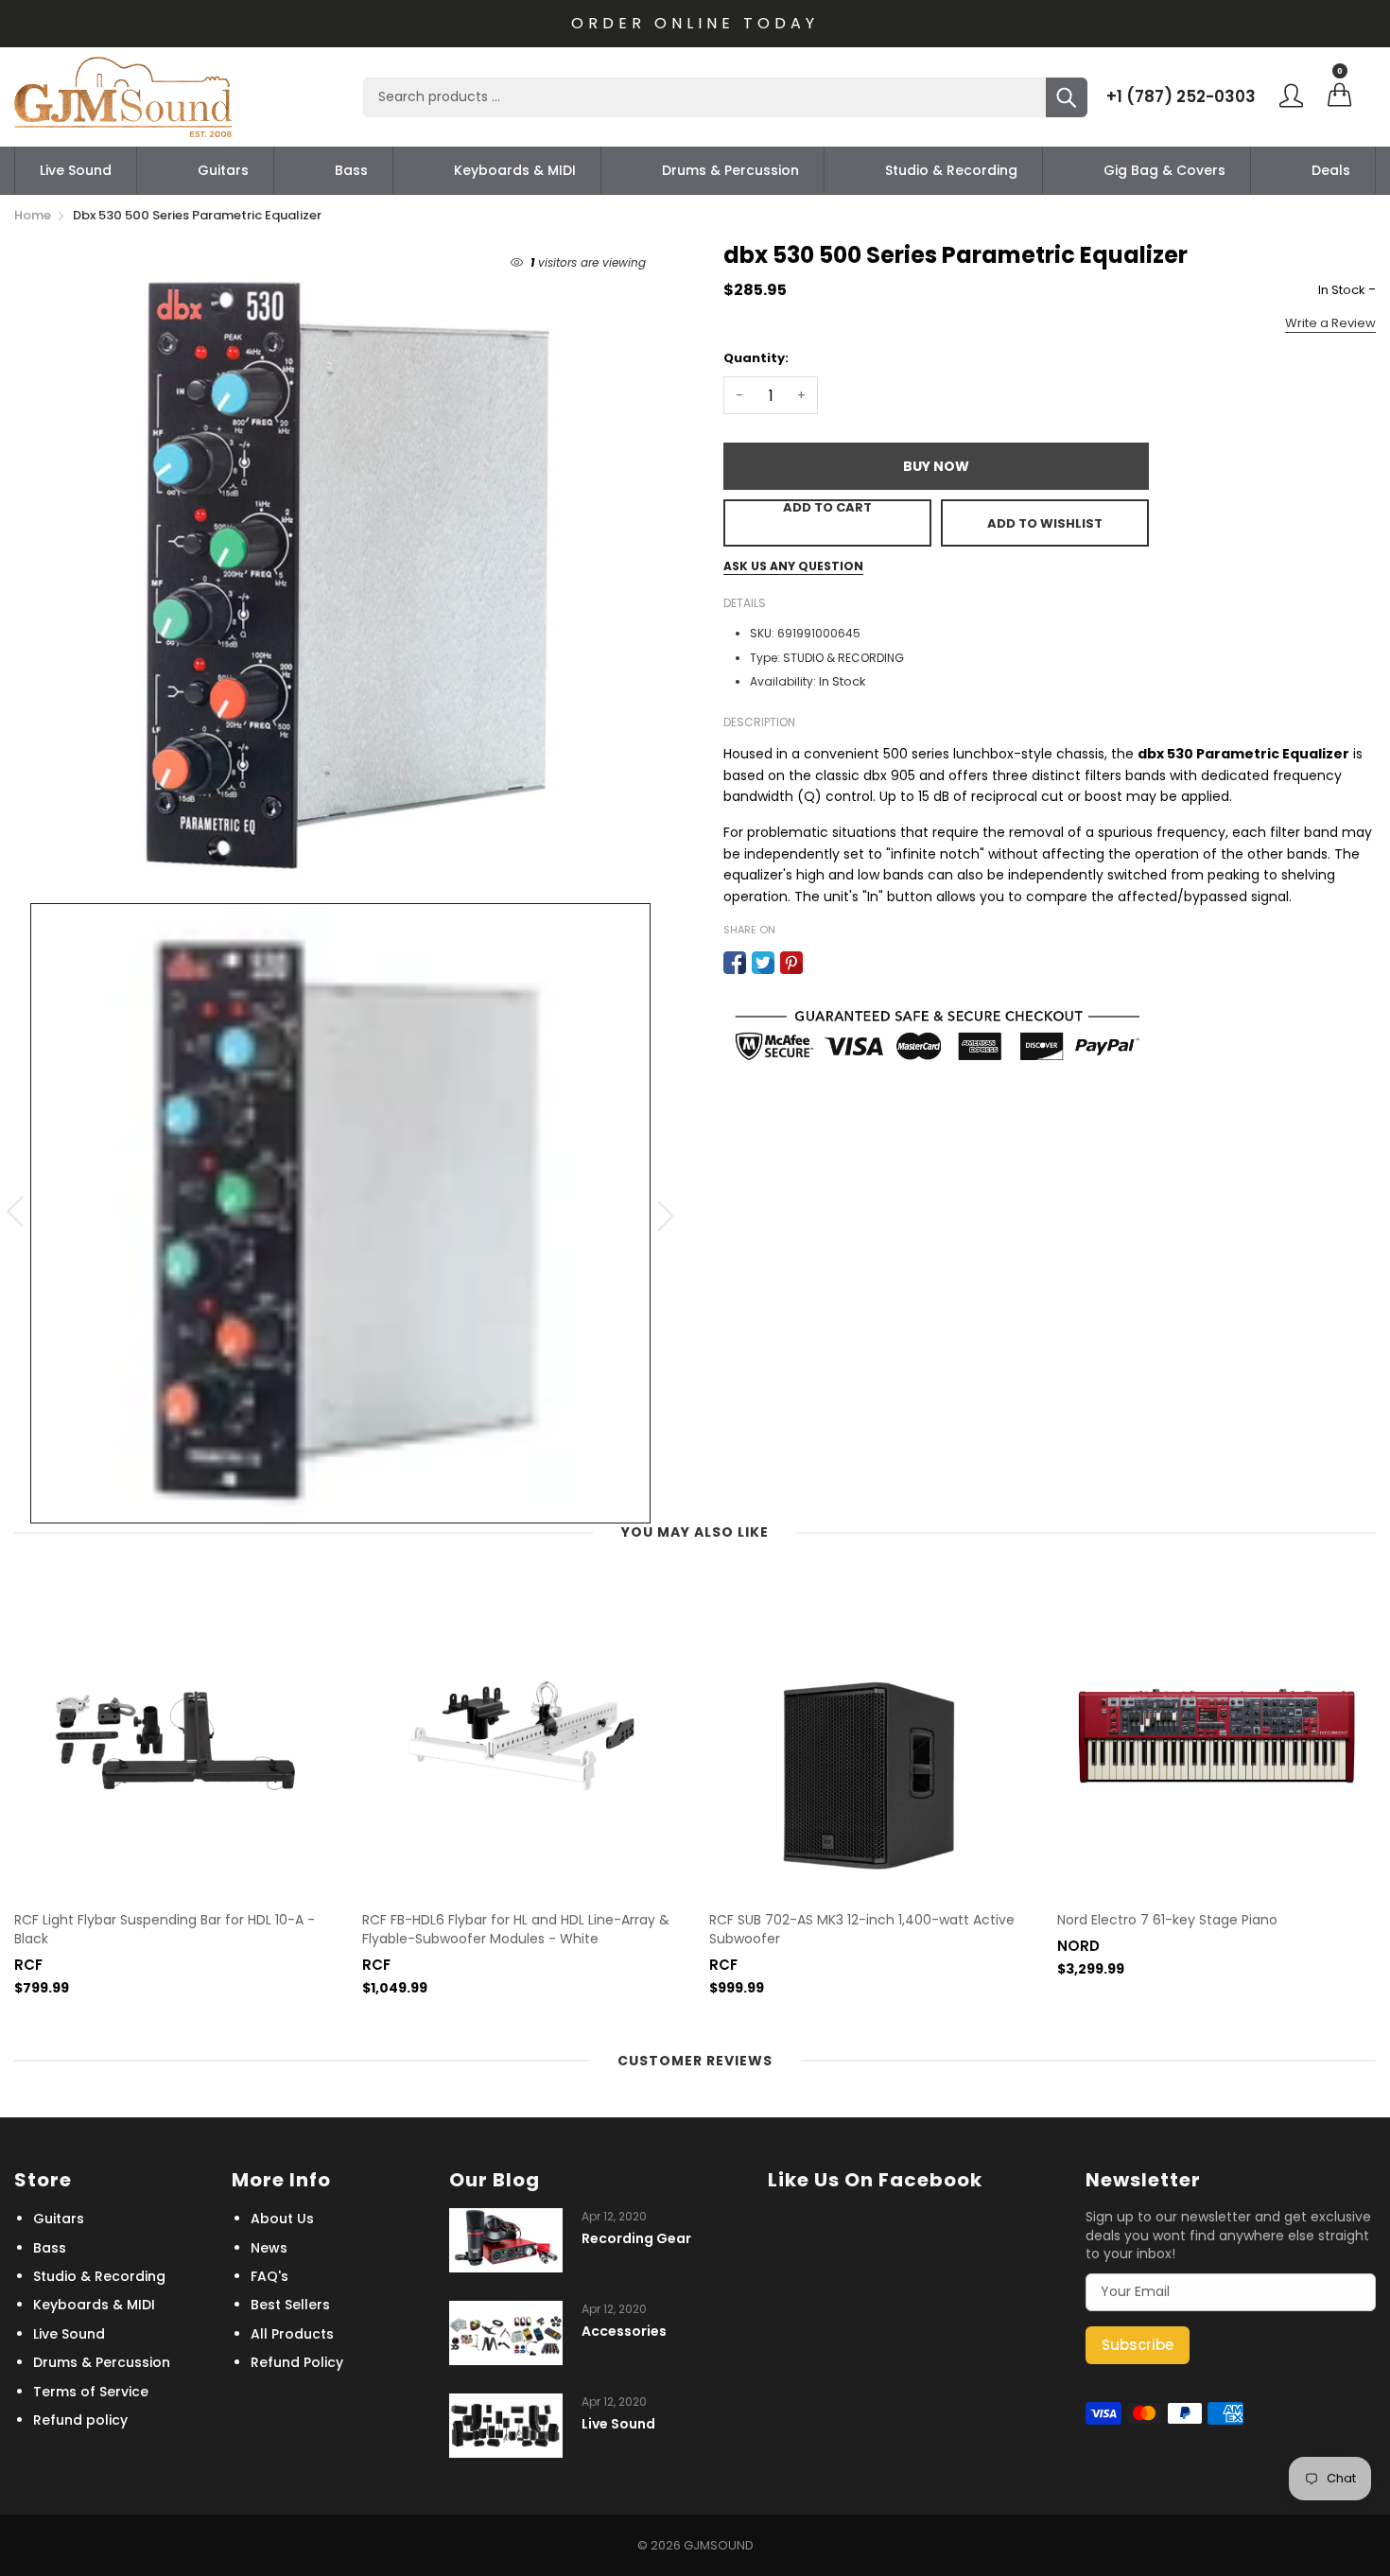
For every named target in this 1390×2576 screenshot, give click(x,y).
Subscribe (1138, 2345)
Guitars (223, 170)
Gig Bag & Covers (1164, 170)
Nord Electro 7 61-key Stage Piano (1167, 1920)
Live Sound (76, 170)
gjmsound (719, 2545)
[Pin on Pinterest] (791, 963)
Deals (1331, 170)
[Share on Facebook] (735, 963)
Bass (351, 170)
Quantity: (756, 358)
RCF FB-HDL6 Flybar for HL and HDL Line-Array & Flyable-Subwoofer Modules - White (516, 1930)
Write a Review (1330, 323)
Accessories (624, 2332)
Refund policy (80, 2420)
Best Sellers (290, 2305)
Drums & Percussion (730, 170)
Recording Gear (636, 2239)
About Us (282, 2219)
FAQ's (269, 2276)
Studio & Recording (951, 170)
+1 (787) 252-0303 (1181, 96)
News (269, 2248)
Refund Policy (297, 2362)
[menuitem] (76, 170)
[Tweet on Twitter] (763, 963)
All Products (292, 2334)
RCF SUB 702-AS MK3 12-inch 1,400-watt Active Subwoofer (862, 1930)
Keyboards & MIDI (515, 170)
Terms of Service (91, 2392)
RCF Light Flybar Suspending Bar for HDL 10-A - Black (165, 1930)
